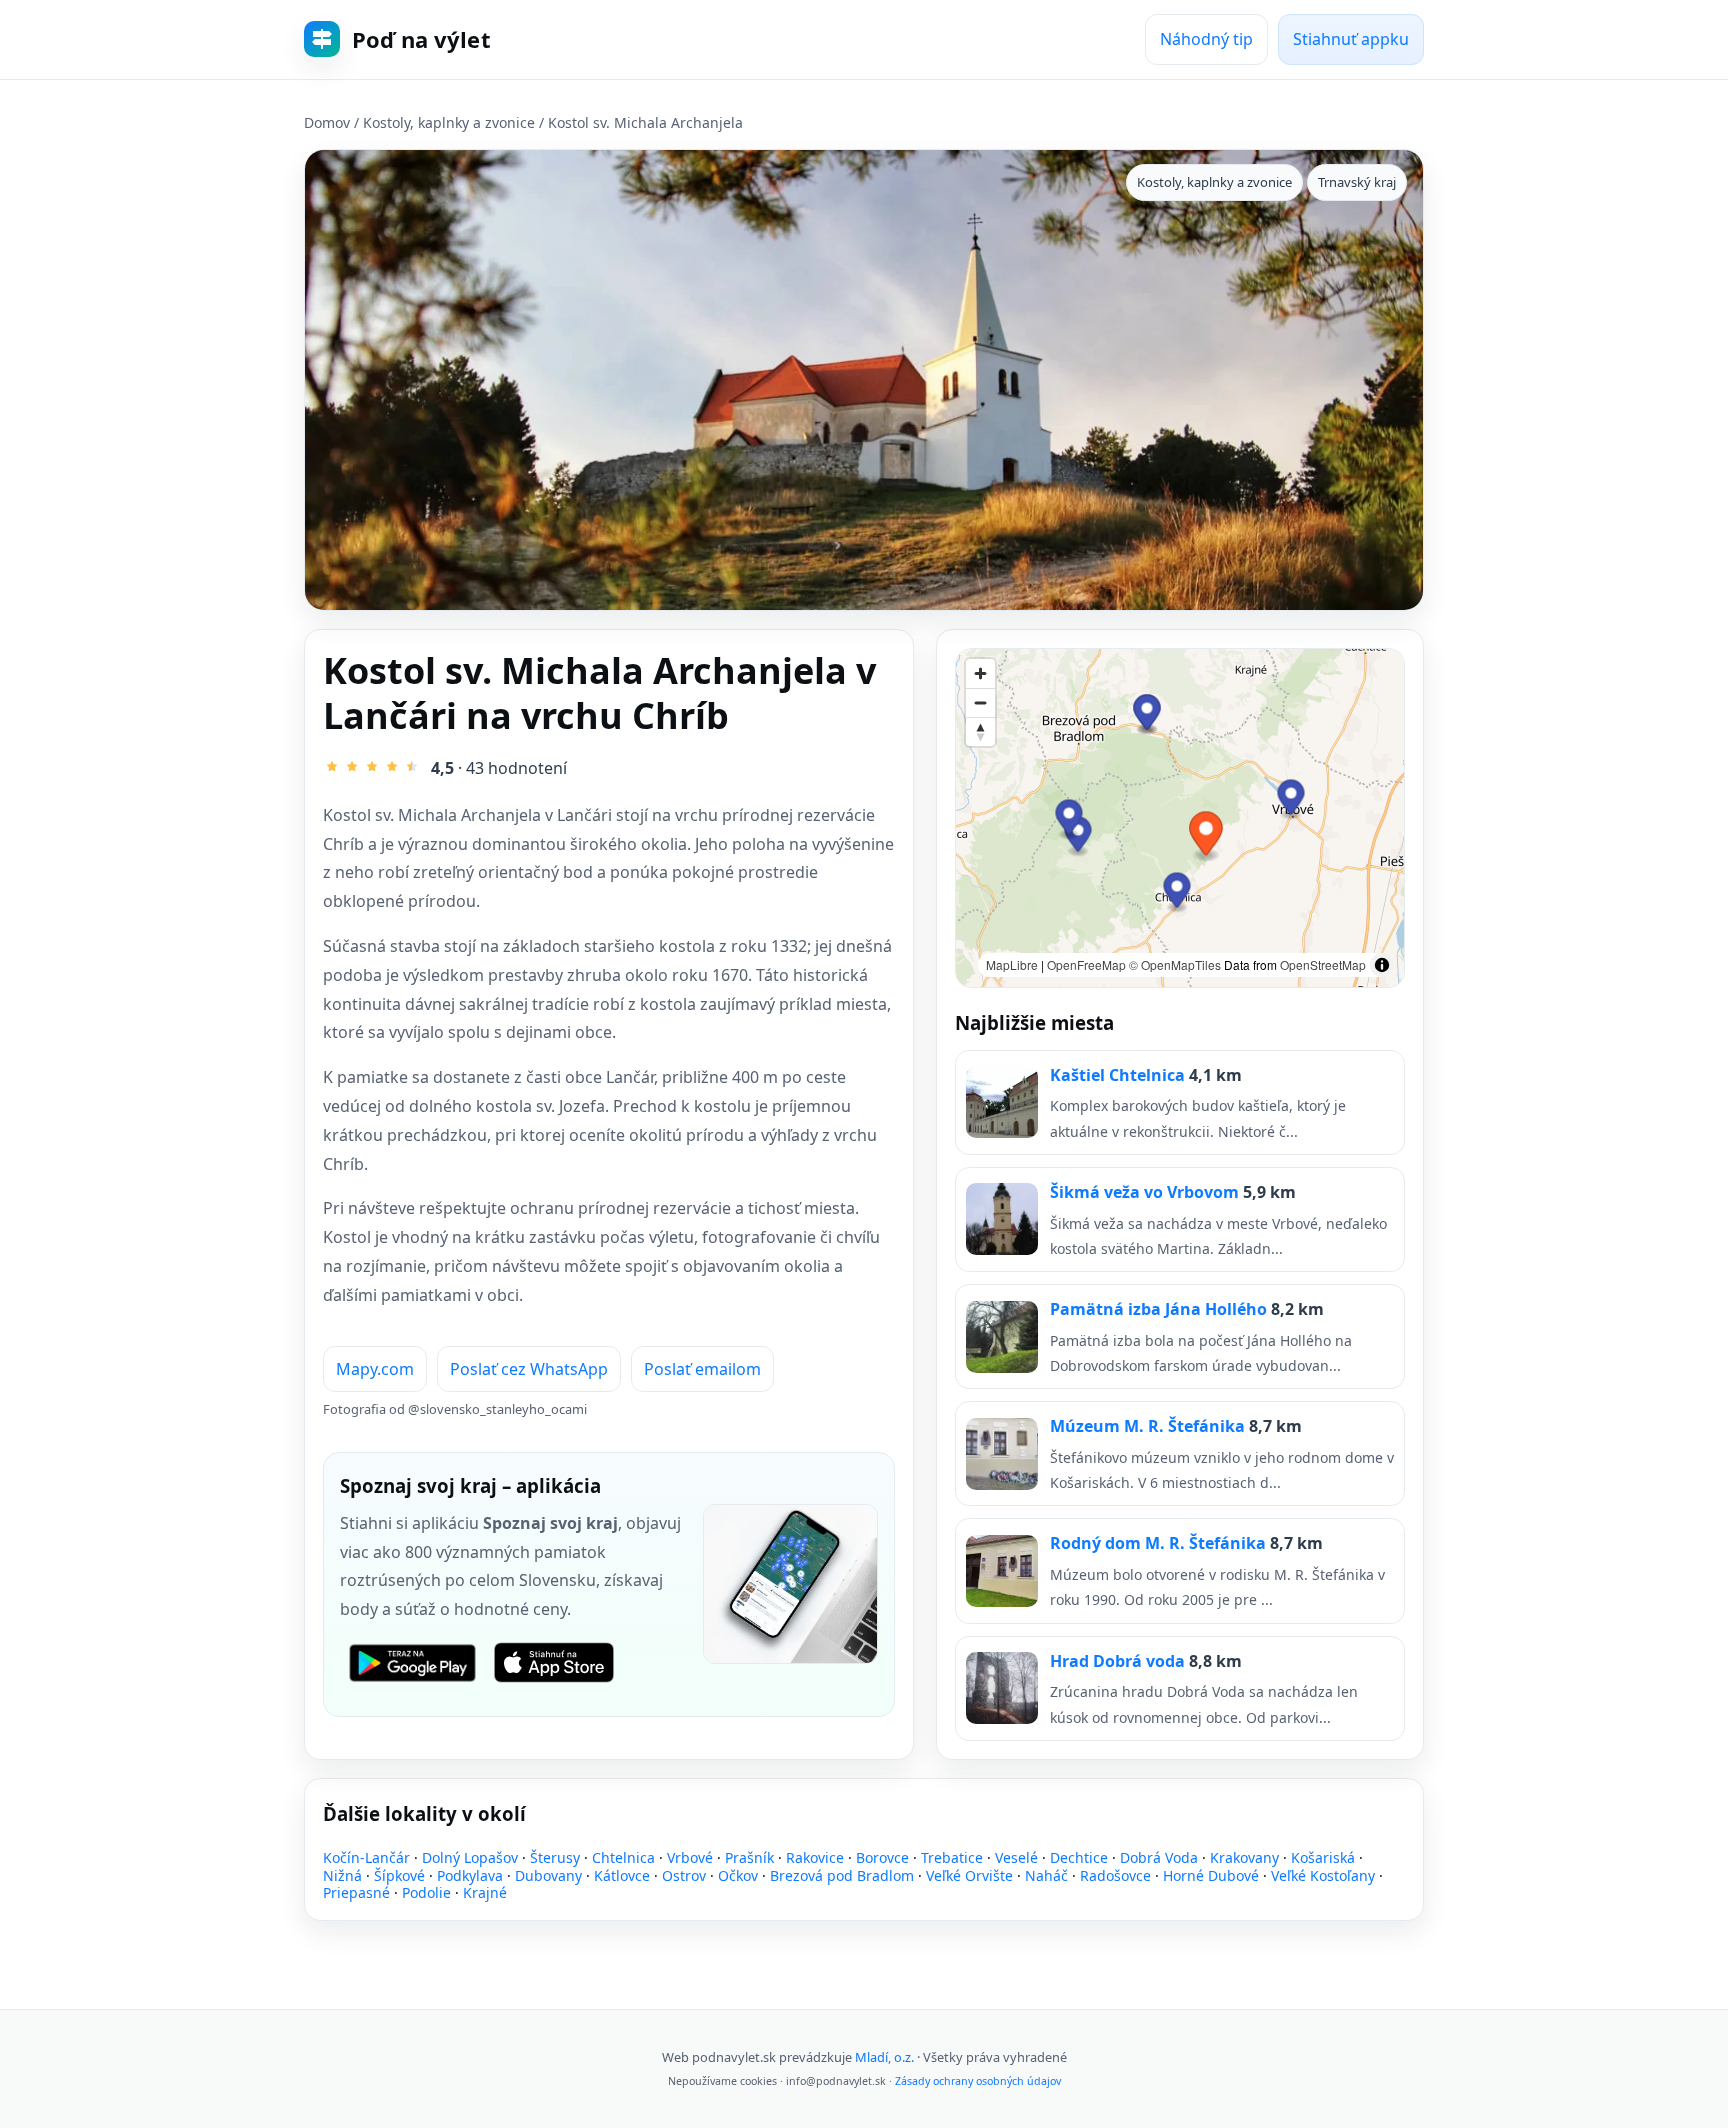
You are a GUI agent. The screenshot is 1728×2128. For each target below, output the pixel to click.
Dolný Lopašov (470, 1857)
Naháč (1046, 1875)
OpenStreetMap (1323, 964)
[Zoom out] (980, 702)
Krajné (485, 1892)
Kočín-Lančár (366, 1857)
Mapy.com (375, 1369)
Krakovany (1244, 1857)
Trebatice (952, 1857)
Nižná (342, 1875)
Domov (327, 122)
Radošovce (1115, 1875)
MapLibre (1012, 964)
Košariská (1323, 1857)
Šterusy (555, 1857)
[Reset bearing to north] (980, 731)
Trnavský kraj (1357, 182)
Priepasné (356, 1892)
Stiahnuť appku (1351, 39)
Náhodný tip (1206, 39)
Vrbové (690, 1857)
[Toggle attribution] (1382, 965)
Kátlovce (622, 1875)
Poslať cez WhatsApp (529, 1369)
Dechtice (1079, 1857)
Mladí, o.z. (884, 2057)
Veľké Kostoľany (1323, 1875)
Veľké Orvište (969, 1875)
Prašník (749, 1857)
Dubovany (548, 1875)
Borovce (882, 1857)
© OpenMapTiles (1175, 964)
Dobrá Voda (1159, 1857)
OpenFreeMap (1086, 964)
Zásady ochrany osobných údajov (978, 2081)
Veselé (1016, 1857)
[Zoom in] (980, 673)
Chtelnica (623, 1857)
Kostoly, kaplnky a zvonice (449, 122)
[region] (1180, 818)
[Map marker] (1177, 892)
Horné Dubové (1211, 1875)
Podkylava (470, 1875)
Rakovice (815, 1857)
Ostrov (684, 1875)
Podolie (426, 1892)
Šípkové (399, 1875)
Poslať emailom (702, 1369)
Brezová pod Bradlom (842, 1875)
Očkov (738, 1875)
